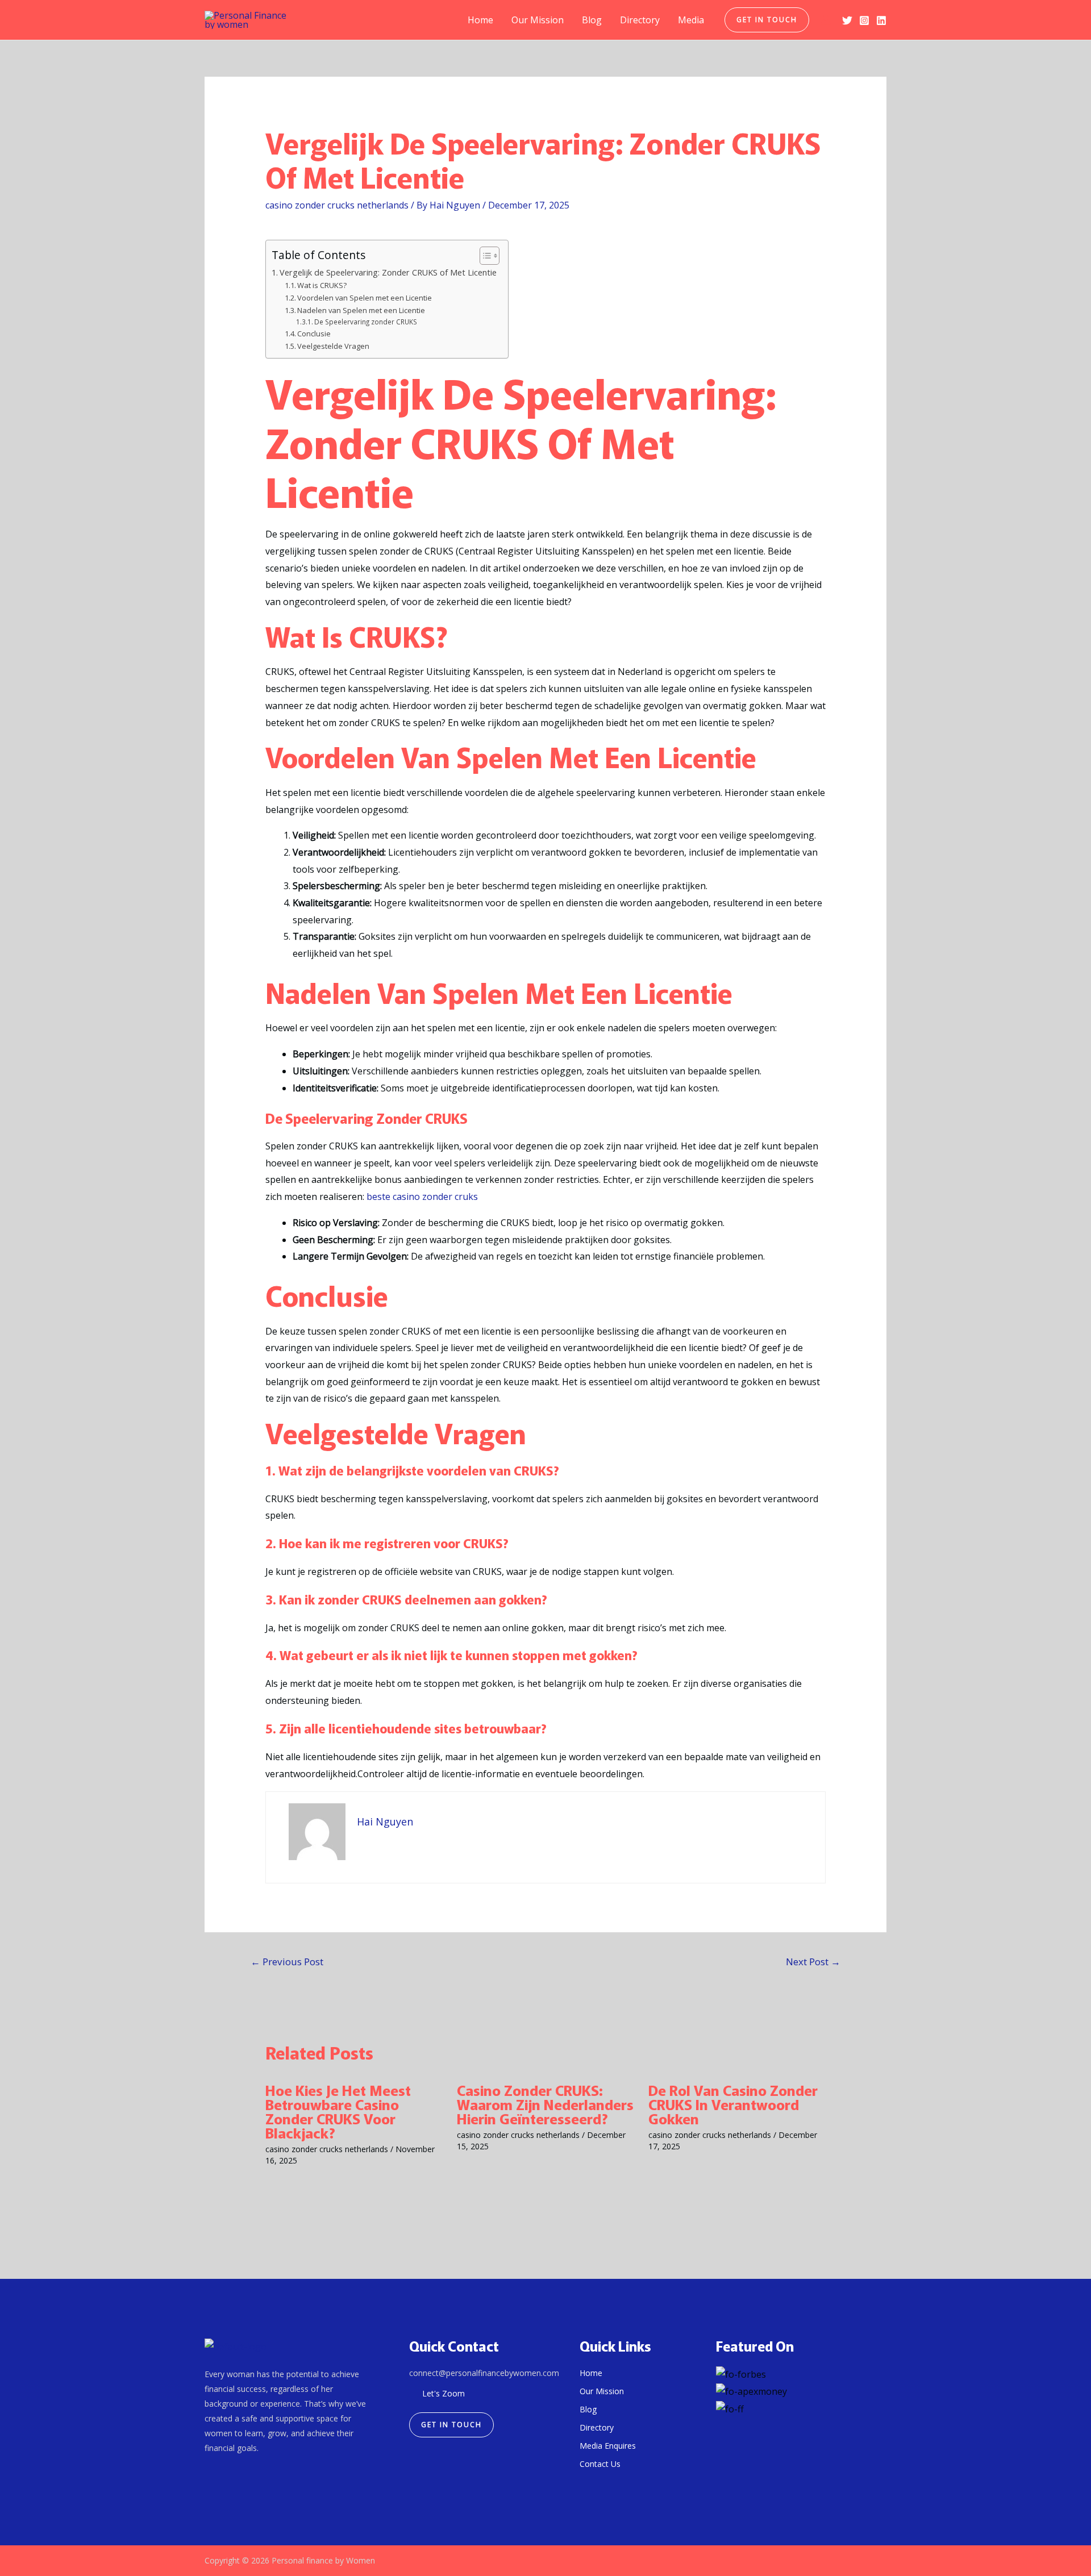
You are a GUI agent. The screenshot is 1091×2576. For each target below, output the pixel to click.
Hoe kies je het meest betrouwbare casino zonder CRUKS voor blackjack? (338, 2111)
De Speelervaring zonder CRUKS (366, 322)
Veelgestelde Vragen (333, 346)
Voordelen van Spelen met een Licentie (365, 298)
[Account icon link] (826, 20)
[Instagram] (864, 20)
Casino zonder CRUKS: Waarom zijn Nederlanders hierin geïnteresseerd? (545, 2104)
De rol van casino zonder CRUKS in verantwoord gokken (733, 2104)
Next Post (813, 1962)
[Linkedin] (881, 20)
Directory (640, 20)
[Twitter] (847, 20)
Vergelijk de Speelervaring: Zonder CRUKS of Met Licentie (388, 272)
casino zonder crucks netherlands (337, 205)
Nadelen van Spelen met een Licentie (361, 310)
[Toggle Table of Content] (484, 256)
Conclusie (314, 334)
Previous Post (287, 1962)
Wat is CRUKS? (322, 285)
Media (691, 20)
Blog (592, 20)
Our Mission (538, 20)
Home (480, 20)
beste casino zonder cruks (422, 1197)
